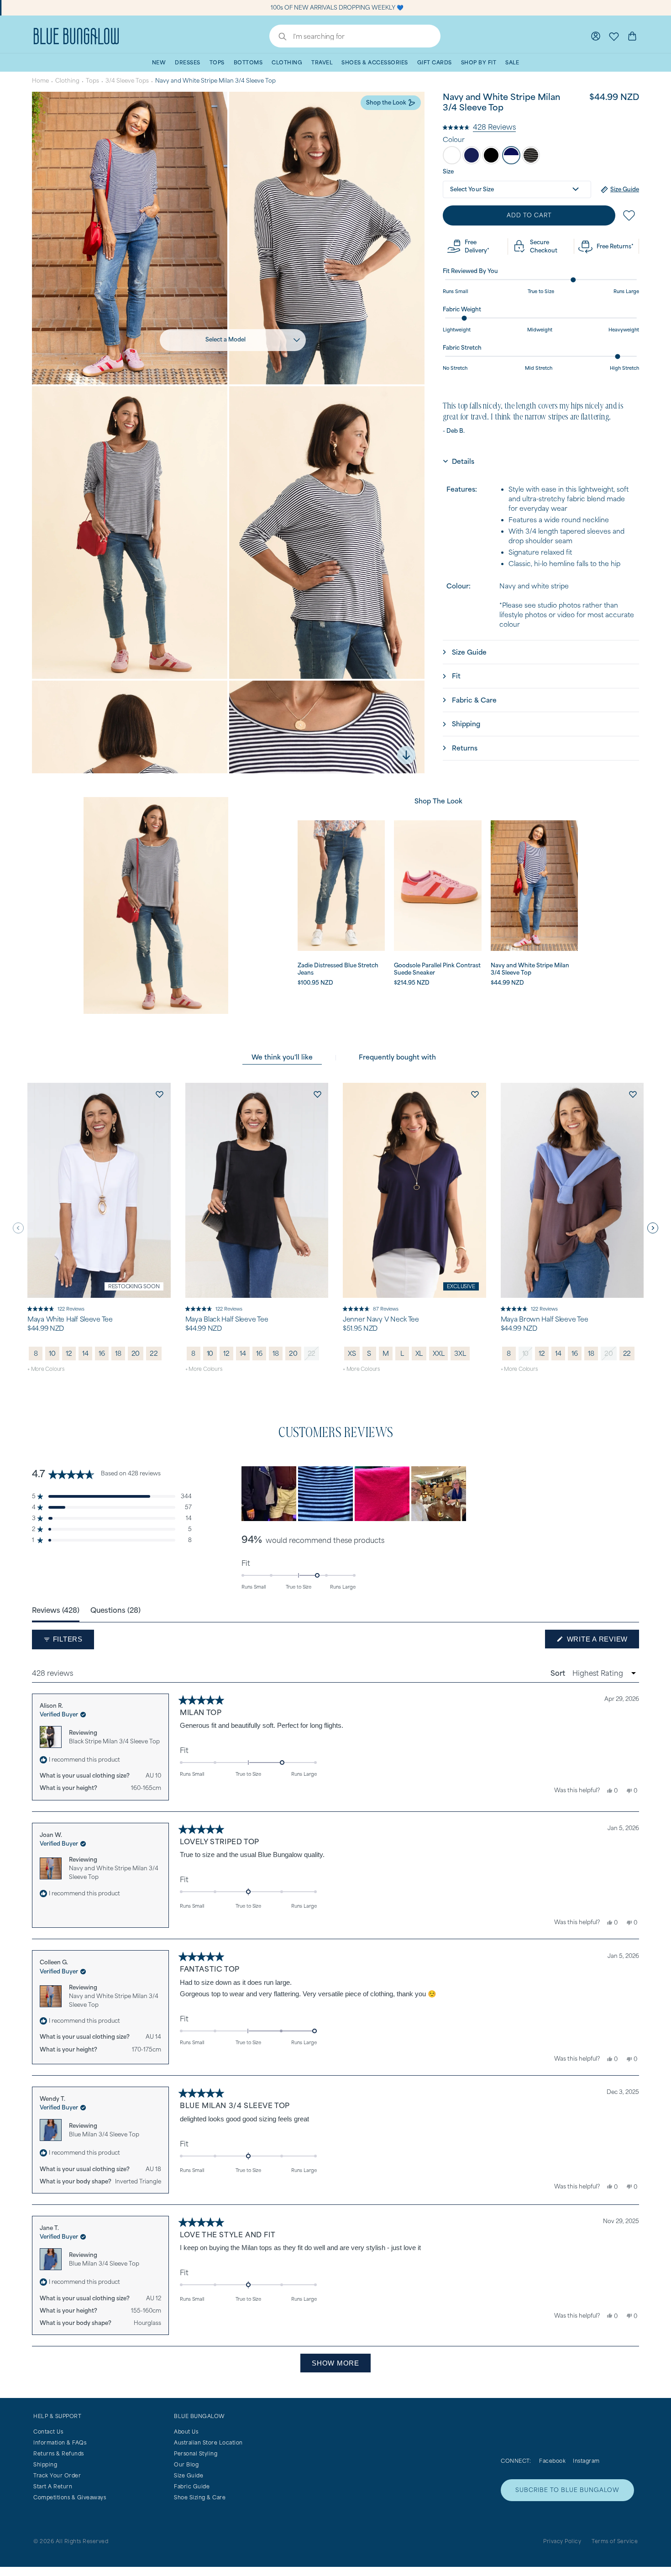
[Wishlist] (614, 36)
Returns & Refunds (59, 2453)
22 (154, 1353)
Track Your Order (57, 2475)
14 (85, 1353)
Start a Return (53, 2486)
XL (419, 1353)
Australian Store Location (208, 2442)
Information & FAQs (60, 2442)
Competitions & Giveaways (70, 2497)
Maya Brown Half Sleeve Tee (545, 1319)
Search (278, 37)
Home (40, 81)
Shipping (45, 2464)
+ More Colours (46, 1369)
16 (102, 1353)
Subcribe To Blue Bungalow (567, 2490)
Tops (92, 81)
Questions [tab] (115, 1610)
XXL (438, 1353)
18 (118, 1353)
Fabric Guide (192, 2486)
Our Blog (186, 2464)
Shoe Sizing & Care (200, 2497)
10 (52, 1353)
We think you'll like (282, 1057)
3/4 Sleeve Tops (127, 81)
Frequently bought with (397, 1057)
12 (69, 1353)
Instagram (586, 2461)
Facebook (552, 2461)
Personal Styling (196, 2453)
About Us (186, 2432)
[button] (479, 126)
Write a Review (602, 1642)
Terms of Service (615, 2541)
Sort (559, 1673)
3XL (460, 1353)
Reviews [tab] (56, 1610)
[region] (355, 1494)
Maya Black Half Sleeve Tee (227, 1319)
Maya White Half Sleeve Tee (70, 1319)
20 (136, 1353)
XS (352, 1353)
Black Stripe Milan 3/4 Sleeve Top (114, 1741)
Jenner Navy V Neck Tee (381, 1319)
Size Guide (189, 2475)
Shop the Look (386, 102)
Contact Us (48, 2432)
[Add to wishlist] (160, 1094)
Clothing (67, 81)
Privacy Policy (562, 2541)
